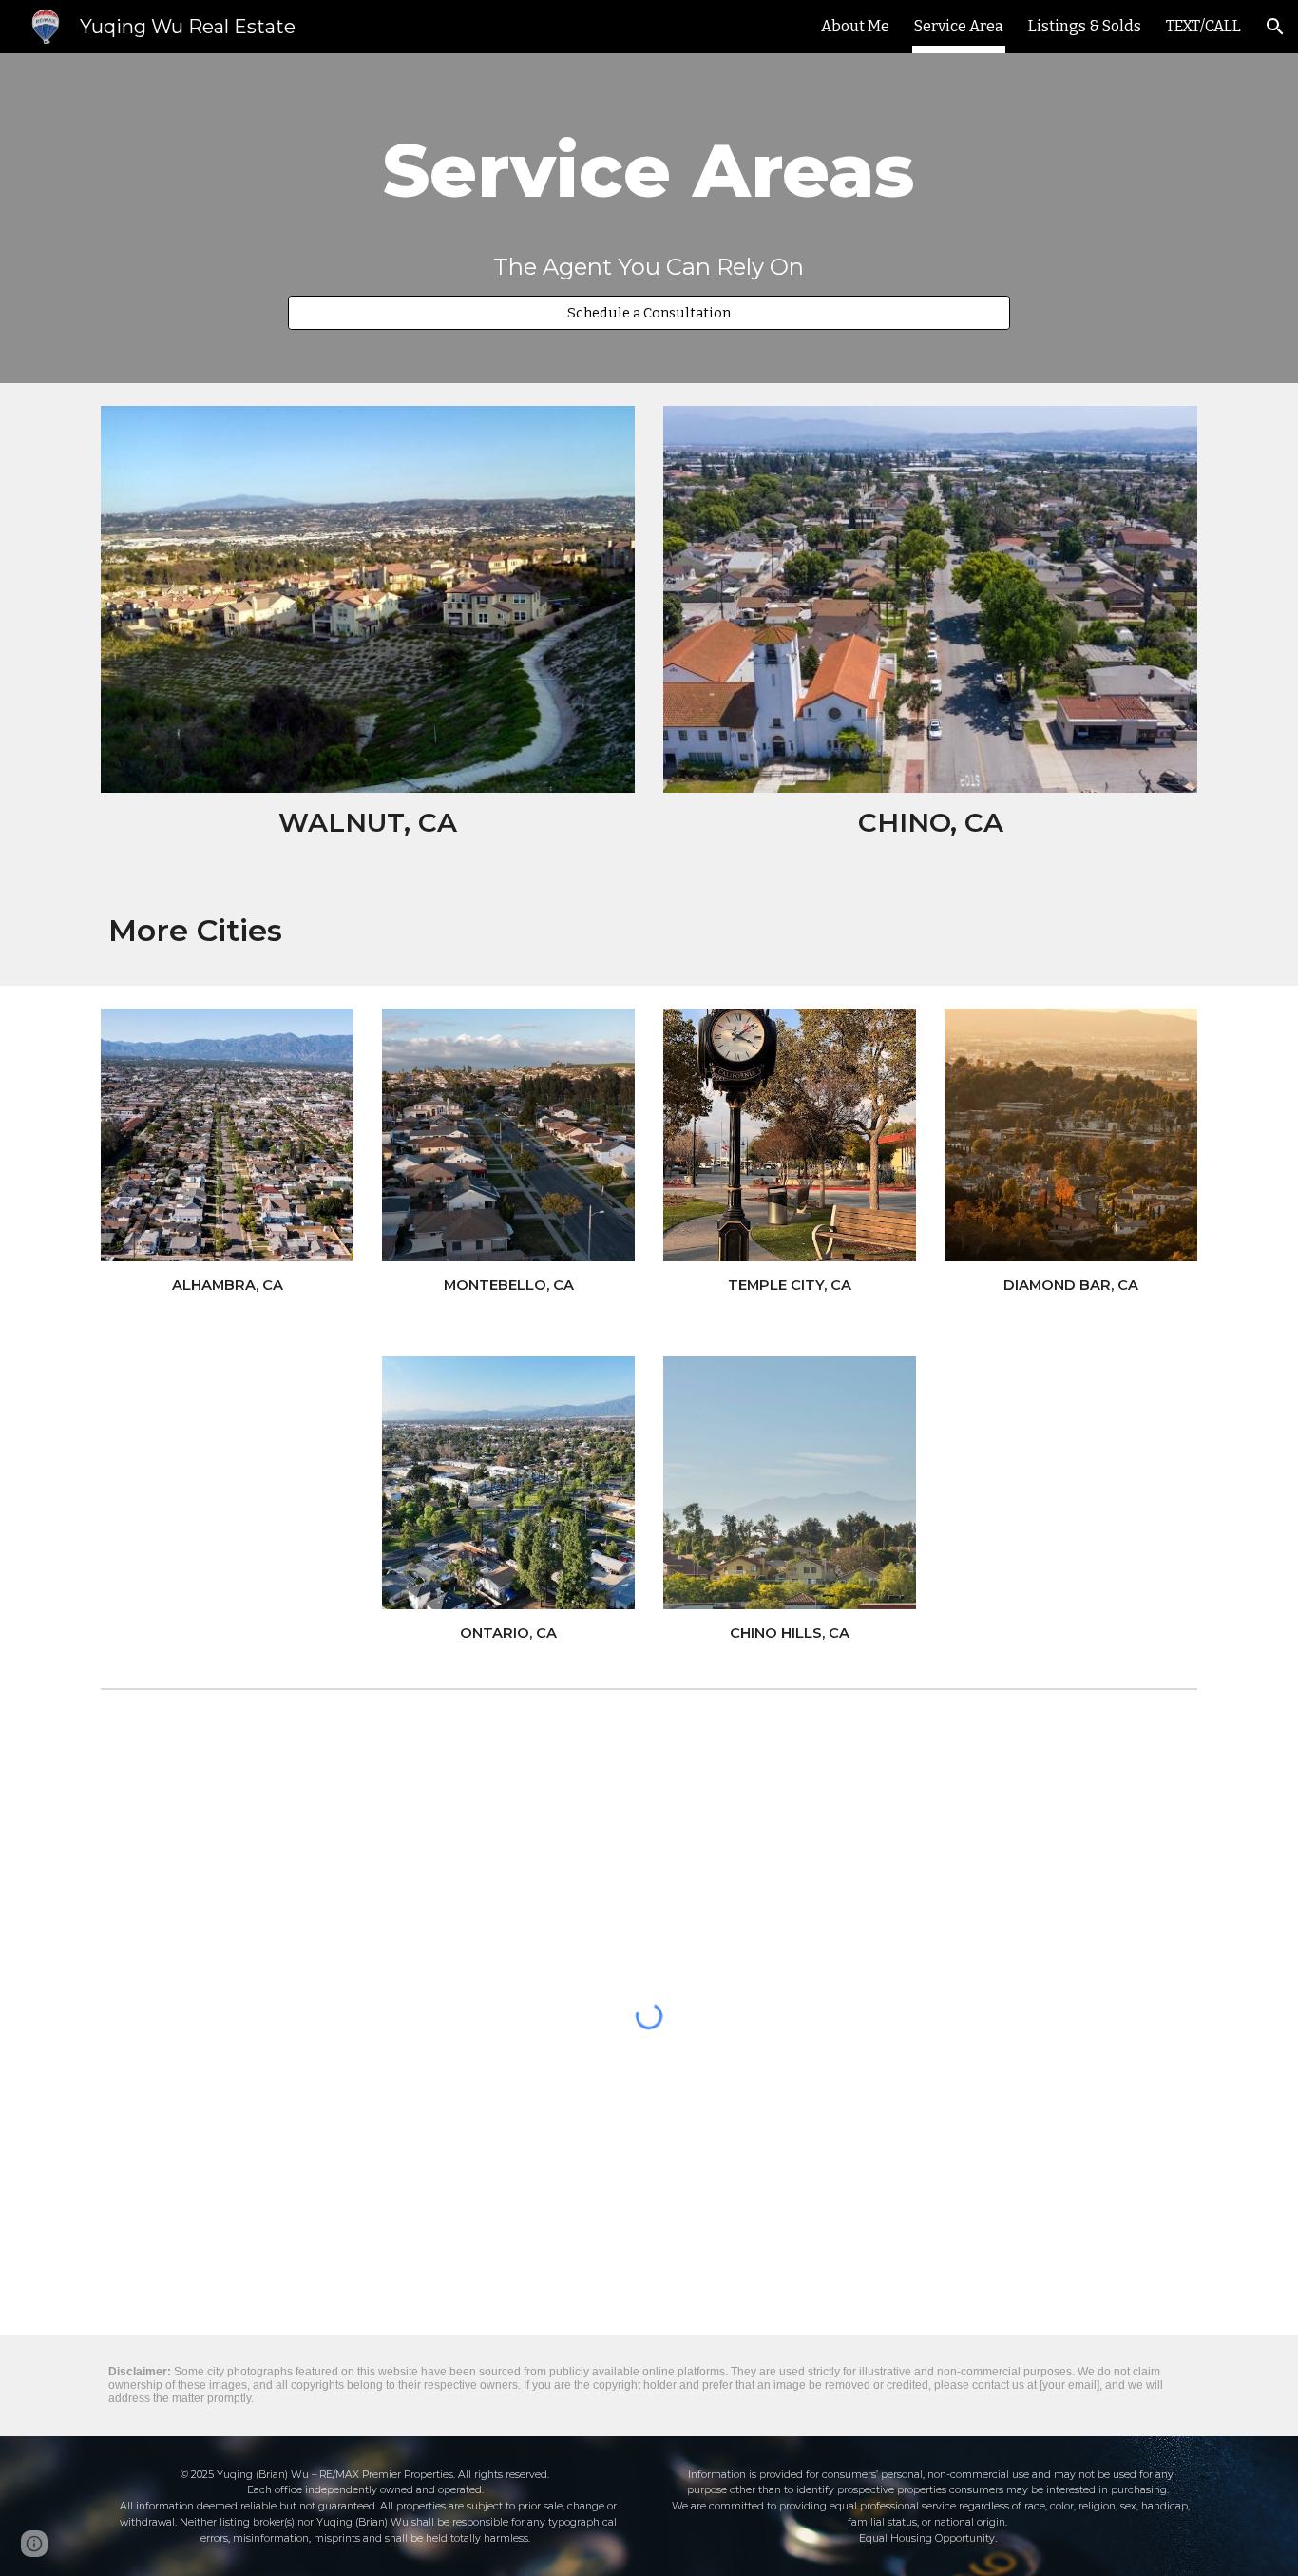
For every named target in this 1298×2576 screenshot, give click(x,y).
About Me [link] (855, 26)
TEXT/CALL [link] (1203, 26)
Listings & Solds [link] (1085, 26)
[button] (1275, 27)
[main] (649, 171)
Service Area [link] (959, 26)
